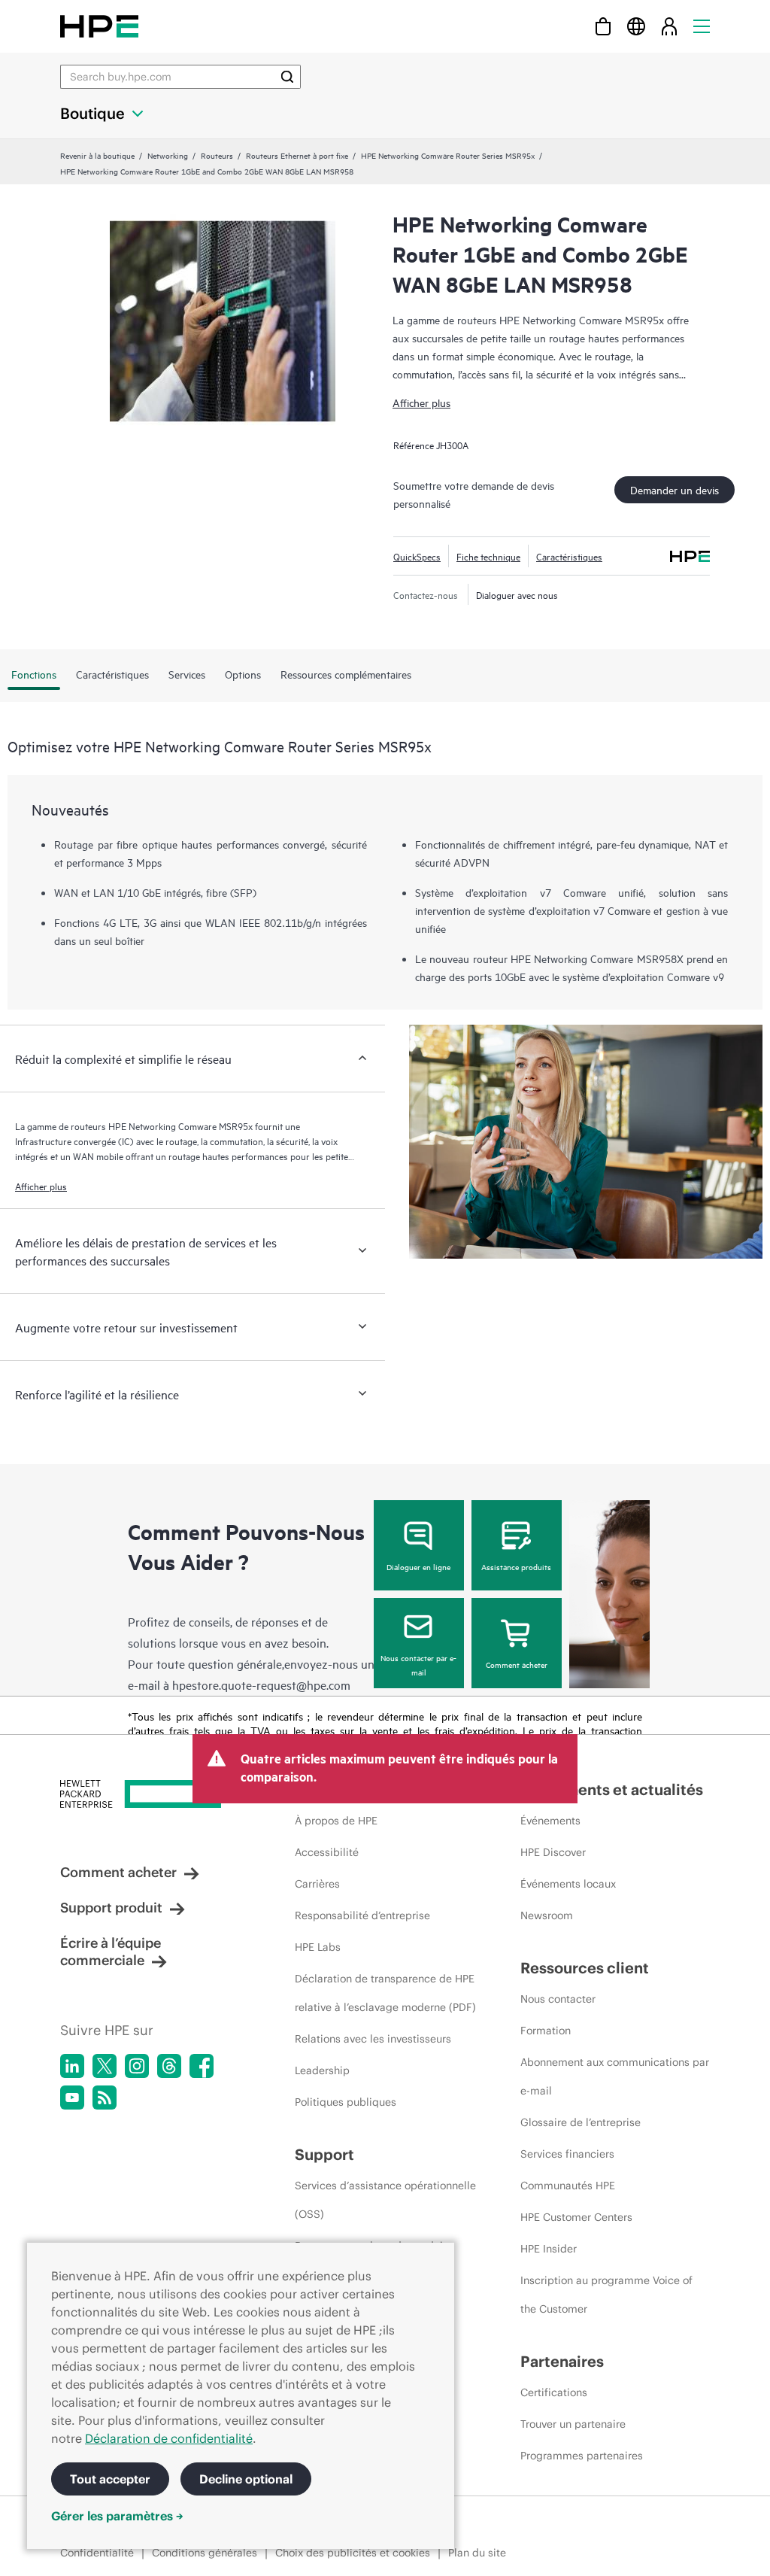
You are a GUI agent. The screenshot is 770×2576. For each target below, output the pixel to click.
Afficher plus (421, 402)
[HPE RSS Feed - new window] (105, 2098)
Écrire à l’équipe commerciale (111, 1952)
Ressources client (585, 1968)
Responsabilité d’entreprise (362, 1915)
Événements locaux (568, 1884)
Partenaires (562, 2361)
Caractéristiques (569, 556)
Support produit (111, 1908)
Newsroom (547, 1915)
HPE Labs (318, 1947)
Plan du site (477, 2553)
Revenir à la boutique (97, 155)
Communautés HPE (568, 2186)
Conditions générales (205, 2553)
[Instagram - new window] (137, 2066)
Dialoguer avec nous (517, 594)
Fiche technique (488, 556)
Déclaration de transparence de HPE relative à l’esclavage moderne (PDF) (385, 1993)
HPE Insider (549, 2249)
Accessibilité (327, 1852)
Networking (168, 155)
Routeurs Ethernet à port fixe (297, 155)
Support (324, 2154)
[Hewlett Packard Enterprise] (99, 26)
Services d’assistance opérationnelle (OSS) (385, 2200)
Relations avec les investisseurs (373, 2039)
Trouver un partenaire (573, 2424)
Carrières (317, 1884)
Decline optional (246, 2479)
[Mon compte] (669, 26)
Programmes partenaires (582, 2456)
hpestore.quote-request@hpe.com (261, 1684)
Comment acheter (517, 1664)
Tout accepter (110, 2479)
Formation (546, 2031)
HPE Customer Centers (576, 2217)
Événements (550, 1821)
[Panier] (603, 26)
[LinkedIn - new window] (72, 2066)
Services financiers (567, 2154)
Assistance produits (516, 1566)
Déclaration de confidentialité (169, 2438)
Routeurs (217, 155)
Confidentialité (97, 2553)
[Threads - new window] (169, 2066)
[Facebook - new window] (202, 2066)
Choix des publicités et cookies (353, 2553)
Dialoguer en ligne (418, 1566)
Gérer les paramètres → (117, 2516)
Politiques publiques (346, 2102)
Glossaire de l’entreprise (581, 2122)
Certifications (554, 2392)
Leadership (322, 2070)
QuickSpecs (417, 556)
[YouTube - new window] (72, 2098)
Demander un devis (675, 489)
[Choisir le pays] (636, 26)
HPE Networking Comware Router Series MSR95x (448, 155)
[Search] (287, 77)
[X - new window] (105, 2066)
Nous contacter (558, 1999)
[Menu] (702, 26)
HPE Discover (553, 1852)
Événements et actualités (612, 1789)
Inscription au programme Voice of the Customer (606, 2295)
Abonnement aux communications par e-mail (615, 2076)
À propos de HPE (336, 1821)
